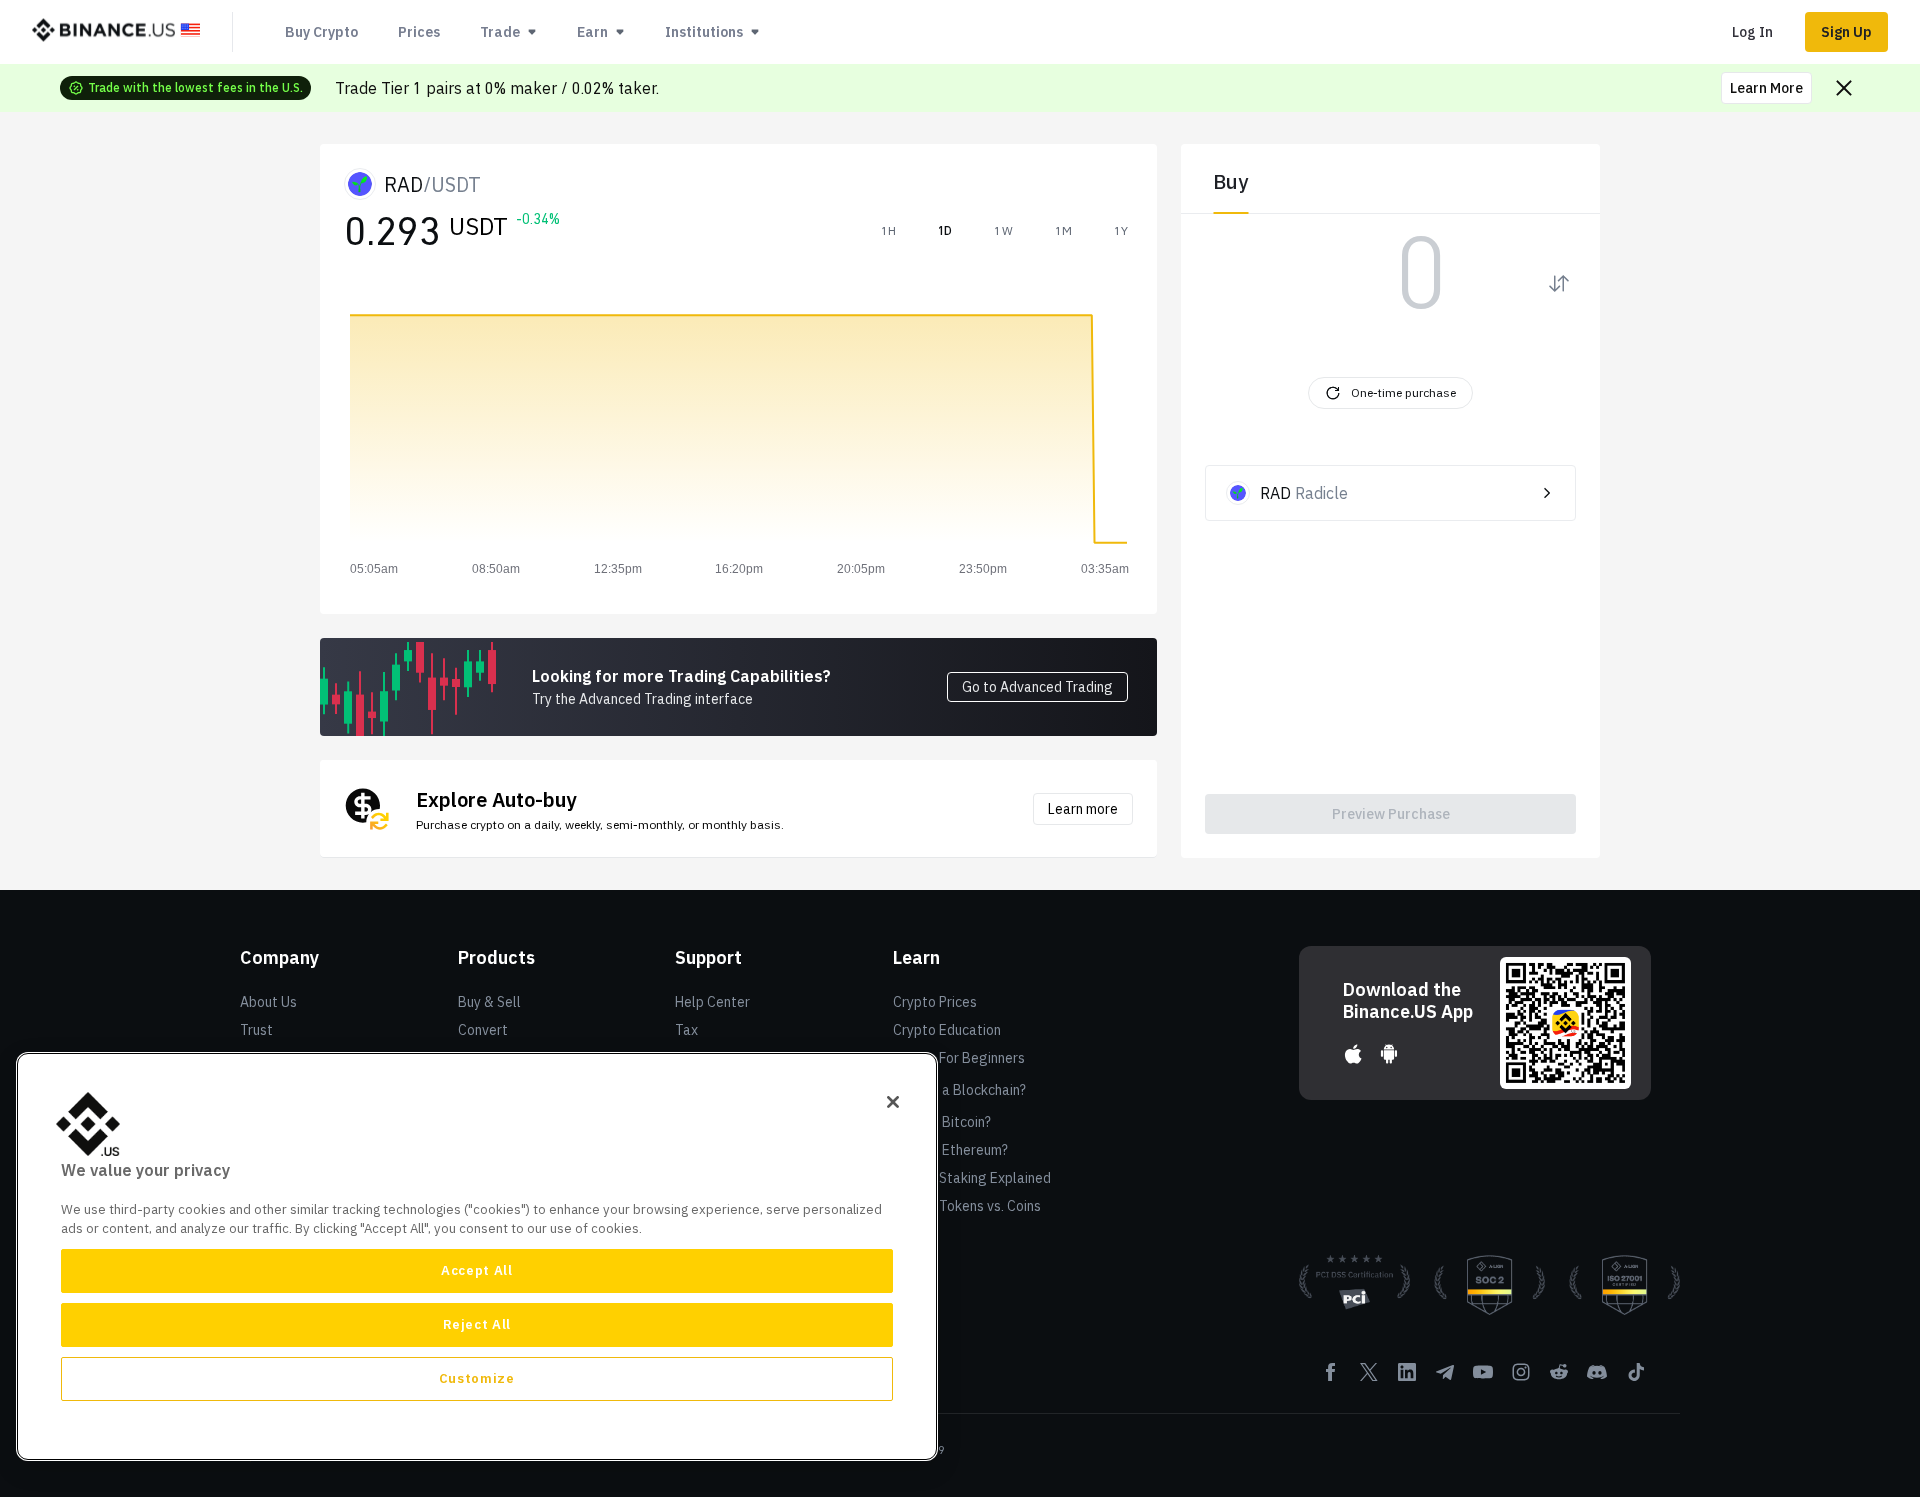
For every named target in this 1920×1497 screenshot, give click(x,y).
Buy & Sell (489, 1002)
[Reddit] (1559, 1379)
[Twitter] (1369, 1379)
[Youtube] (1483, 1379)
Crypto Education (947, 1030)
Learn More (1766, 88)
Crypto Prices (935, 1002)
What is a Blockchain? (959, 1090)
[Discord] (1597, 1379)
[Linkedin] (1407, 1379)
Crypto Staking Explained (972, 1178)
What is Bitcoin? (942, 1122)
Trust (256, 1030)
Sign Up (1846, 32)
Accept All (477, 1270)
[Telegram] (1445, 1379)
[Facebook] (1331, 1379)
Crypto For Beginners (959, 1058)
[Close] (893, 1102)
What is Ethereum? (950, 1150)
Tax (686, 1030)
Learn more (1083, 809)
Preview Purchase (1391, 814)
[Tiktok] (1635, 1379)
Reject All (477, 1324)
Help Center (712, 1002)
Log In (1752, 32)
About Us (268, 1002)
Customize (477, 1378)
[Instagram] (1521, 1379)
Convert (483, 1030)
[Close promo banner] (1844, 88)
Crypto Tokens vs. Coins (967, 1206)
